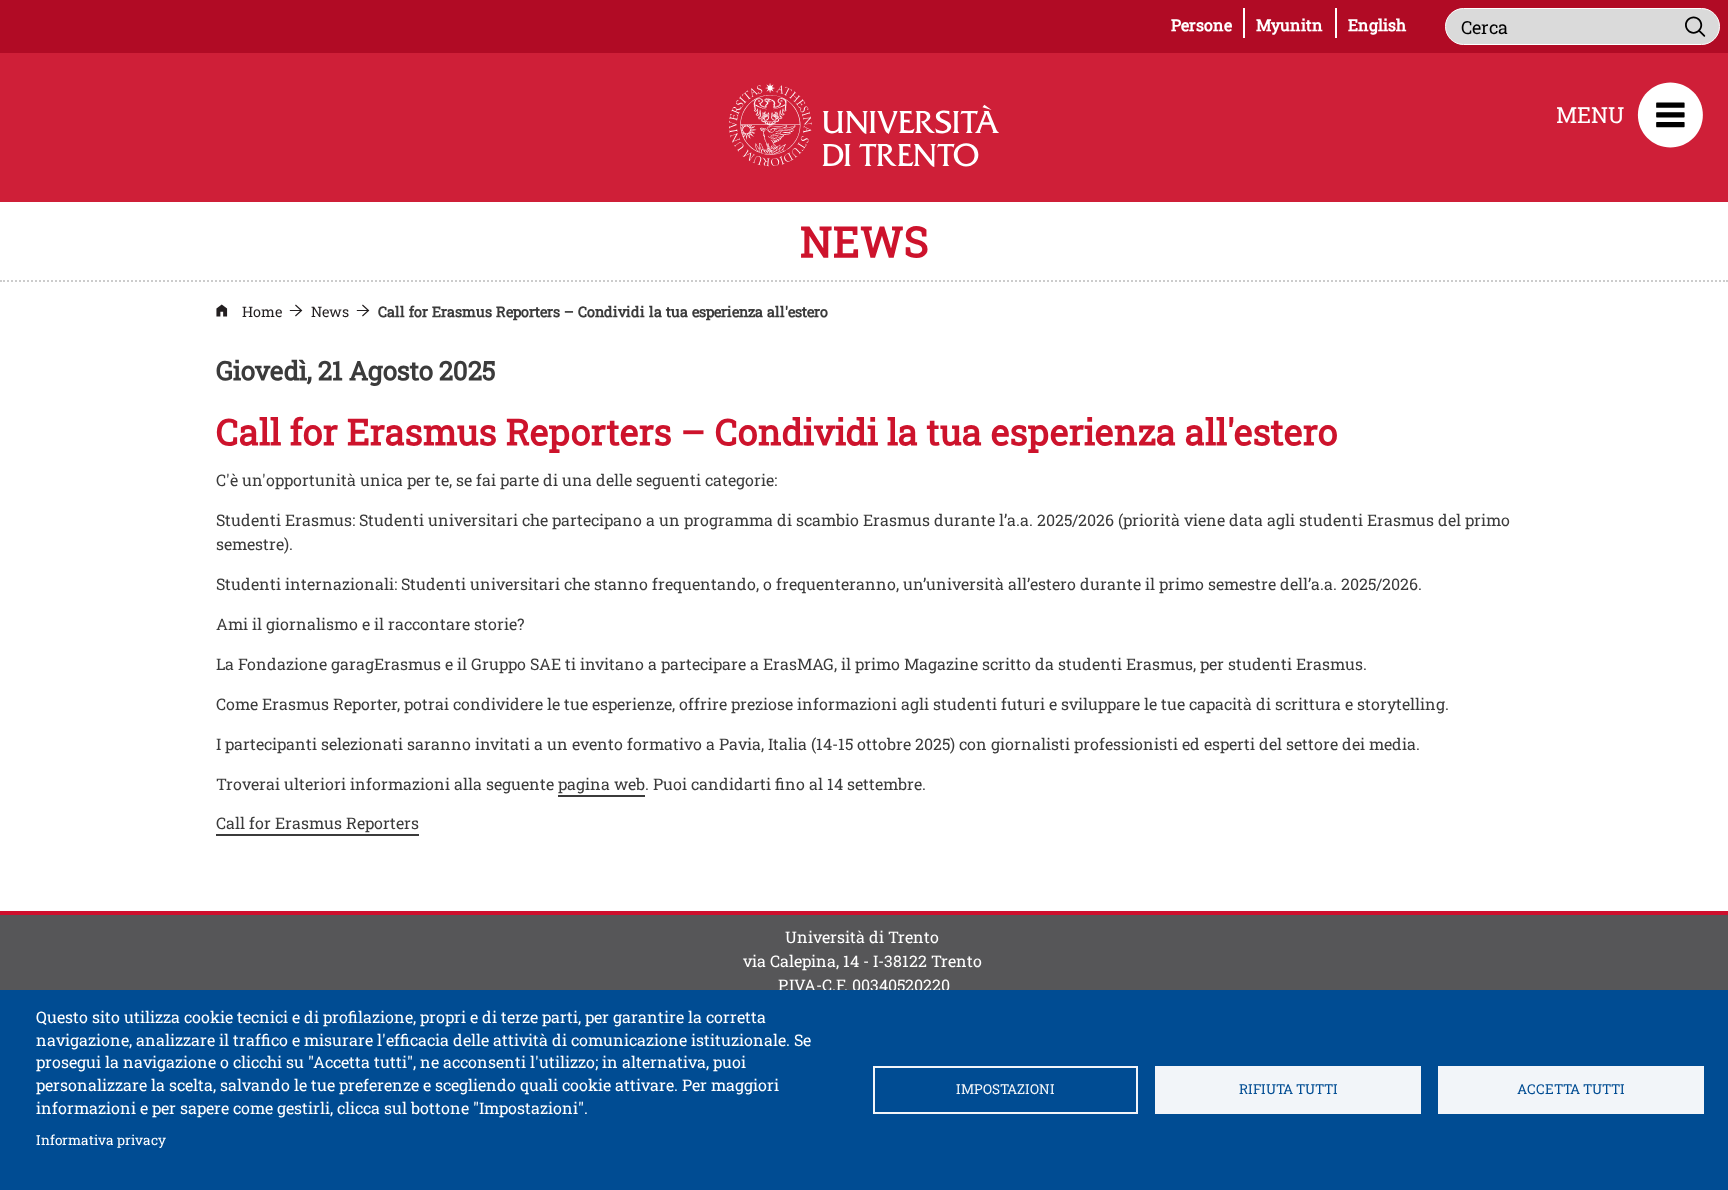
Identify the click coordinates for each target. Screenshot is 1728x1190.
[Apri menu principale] (1670, 115)
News (330, 311)
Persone (1208, 24)
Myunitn (1296, 24)
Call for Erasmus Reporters (317, 822)
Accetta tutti (1571, 1089)
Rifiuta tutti (1288, 1089)
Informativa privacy (101, 1139)
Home (262, 311)
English (1377, 24)
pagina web (601, 783)
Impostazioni (1005, 1089)
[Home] (864, 125)
